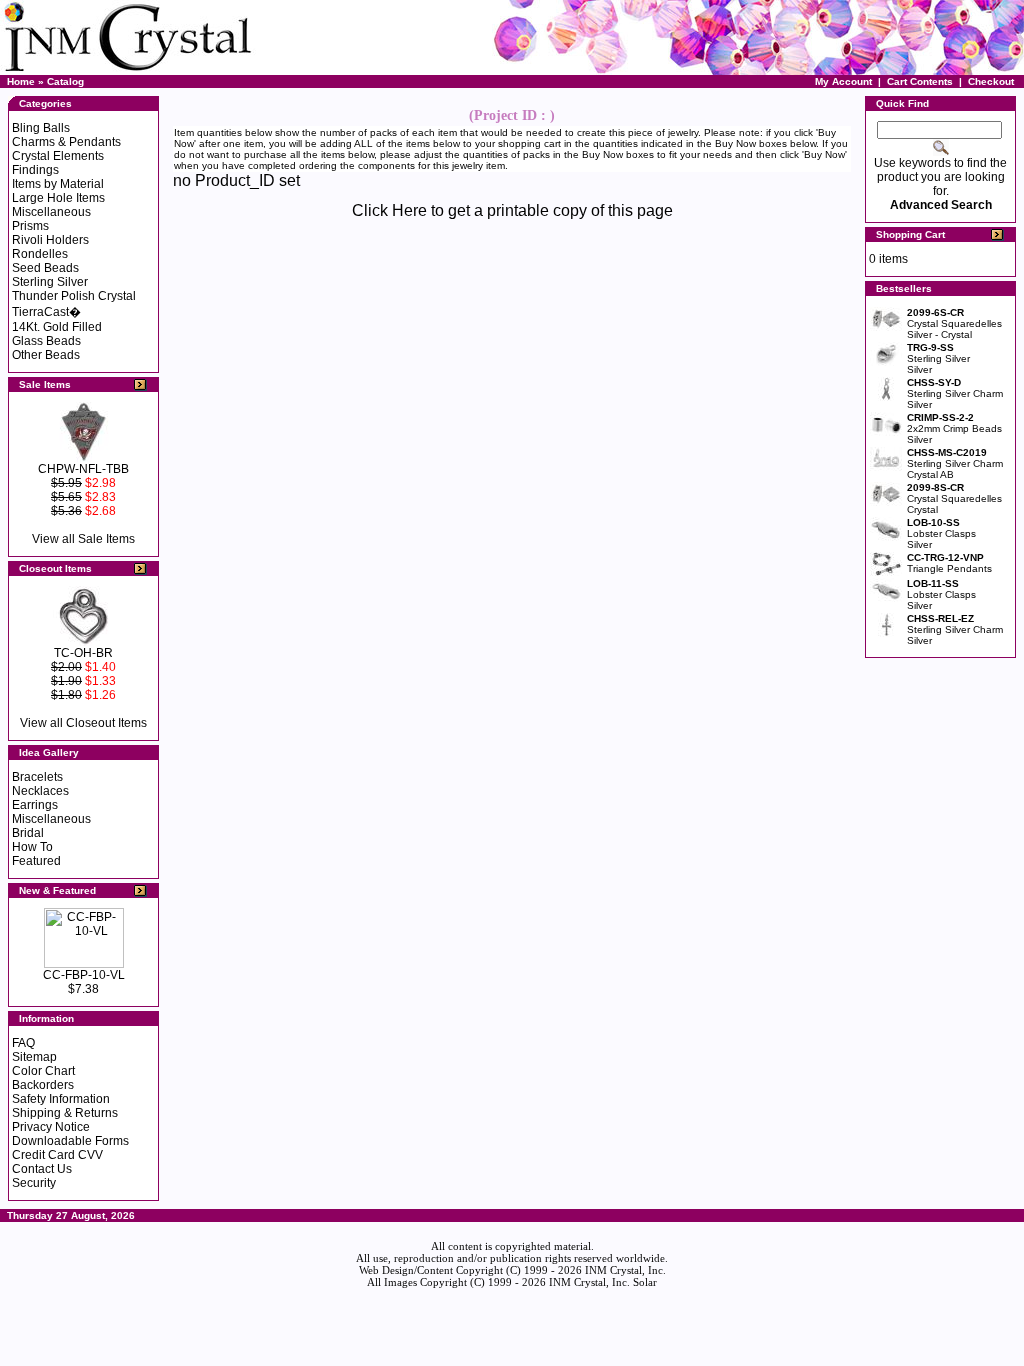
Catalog (65, 81)
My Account (843, 81)
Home (21, 81)
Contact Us (42, 1169)
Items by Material (58, 184)
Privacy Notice (51, 1127)
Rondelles (40, 254)
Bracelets (37, 777)
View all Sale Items (83, 539)
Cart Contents (920, 81)
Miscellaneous (51, 212)
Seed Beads (45, 268)
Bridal (28, 833)
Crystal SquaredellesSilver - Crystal (954, 323)
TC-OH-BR (83, 653)
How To (32, 847)
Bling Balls (41, 128)
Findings (35, 170)
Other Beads (46, 355)
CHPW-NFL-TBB (83, 469)
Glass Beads (46, 341)
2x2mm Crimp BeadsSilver (954, 428)
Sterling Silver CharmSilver (955, 393)
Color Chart (43, 1071)
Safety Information (61, 1099)
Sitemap (34, 1057)
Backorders (43, 1085)
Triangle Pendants (949, 563)
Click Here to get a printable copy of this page (512, 210)
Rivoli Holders (50, 240)
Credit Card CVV (57, 1155)
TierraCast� (46, 312)
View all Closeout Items (83, 723)
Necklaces (40, 791)
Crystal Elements (58, 156)
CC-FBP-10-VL (84, 975)
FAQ (23, 1043)
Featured (36, 861)
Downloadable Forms (70, 1141)
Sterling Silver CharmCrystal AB (955, 463)
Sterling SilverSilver (938, 358)
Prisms (30, 226)
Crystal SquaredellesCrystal (954, 498)
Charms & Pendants (66, 142)
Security (34, 1183)
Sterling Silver (50, 282)
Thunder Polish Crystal (74, 296)
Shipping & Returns (65, 1113)
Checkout (991, 81)
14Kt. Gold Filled (57, 327)
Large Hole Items (58, 198)
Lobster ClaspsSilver (941, 533)
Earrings (35, 805)
